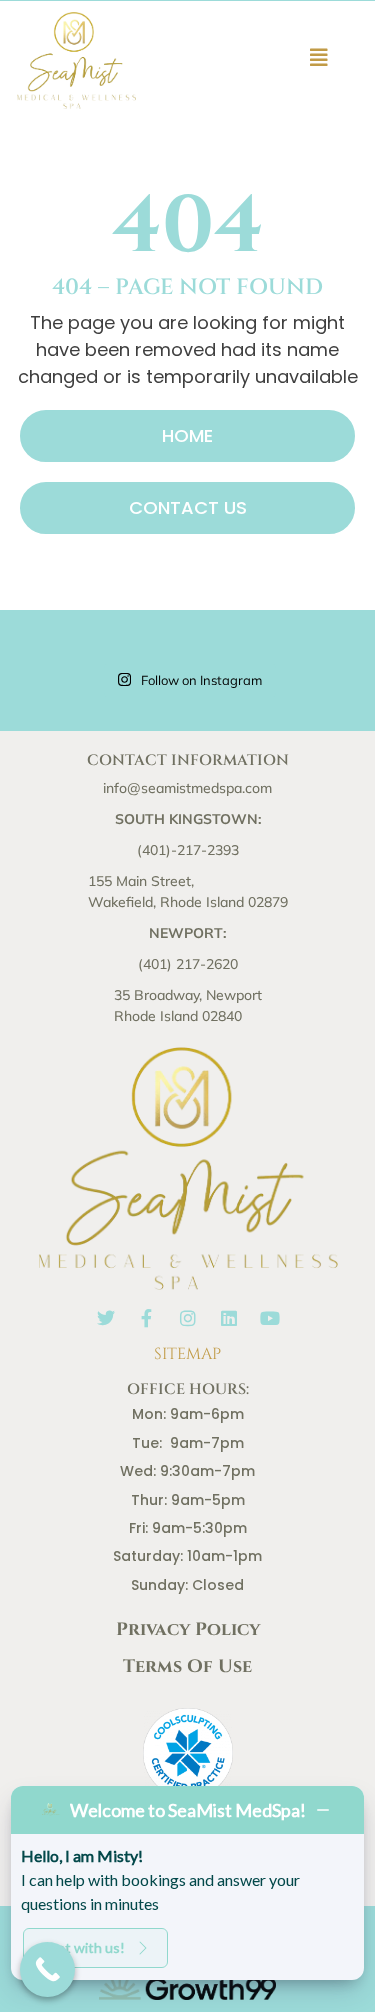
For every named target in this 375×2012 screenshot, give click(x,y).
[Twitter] (106, 1318)
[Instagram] (188, 1318)
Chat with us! (82, 1947)
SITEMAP (187, 1354)
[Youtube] (270, 1318)
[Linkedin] (229, 1318)
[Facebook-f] (147, 1318)
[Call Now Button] (47, 1969)
